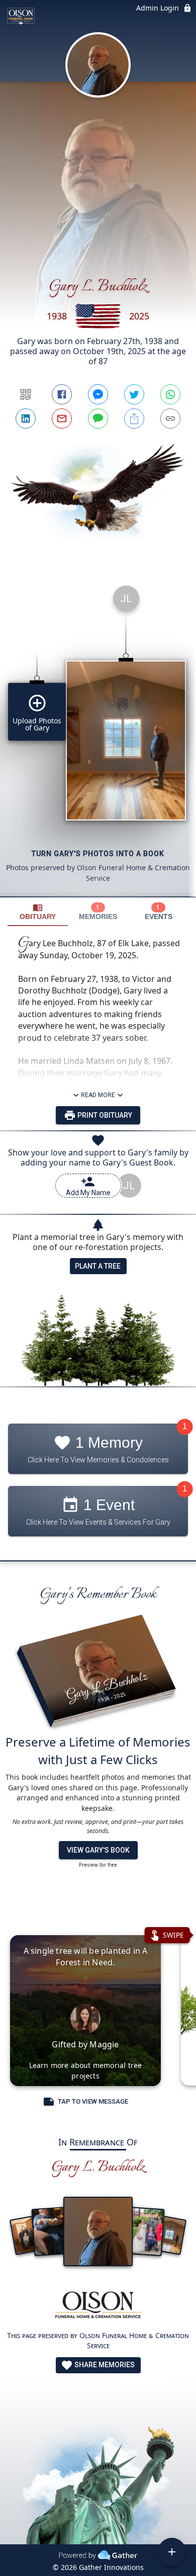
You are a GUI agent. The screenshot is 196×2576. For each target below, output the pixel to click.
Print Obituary (104, 1115)
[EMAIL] (62, 419)
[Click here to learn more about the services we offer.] (98, 2306)
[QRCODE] (26, 394)
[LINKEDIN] (26, 419)
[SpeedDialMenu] (172, 2552)
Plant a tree (98, 1266)
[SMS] (98, 419)
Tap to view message (93, 2101)
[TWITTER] (134, 394)
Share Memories (104, 2365)
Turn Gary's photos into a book (98, 854)
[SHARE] (134, 419)
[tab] (38, 912)
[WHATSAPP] (170, 394)
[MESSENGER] (98, 394)
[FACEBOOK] (62, 394)
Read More (98, 1095)
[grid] (98, 737)
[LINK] (170, 419)
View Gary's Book (98, 1850)
